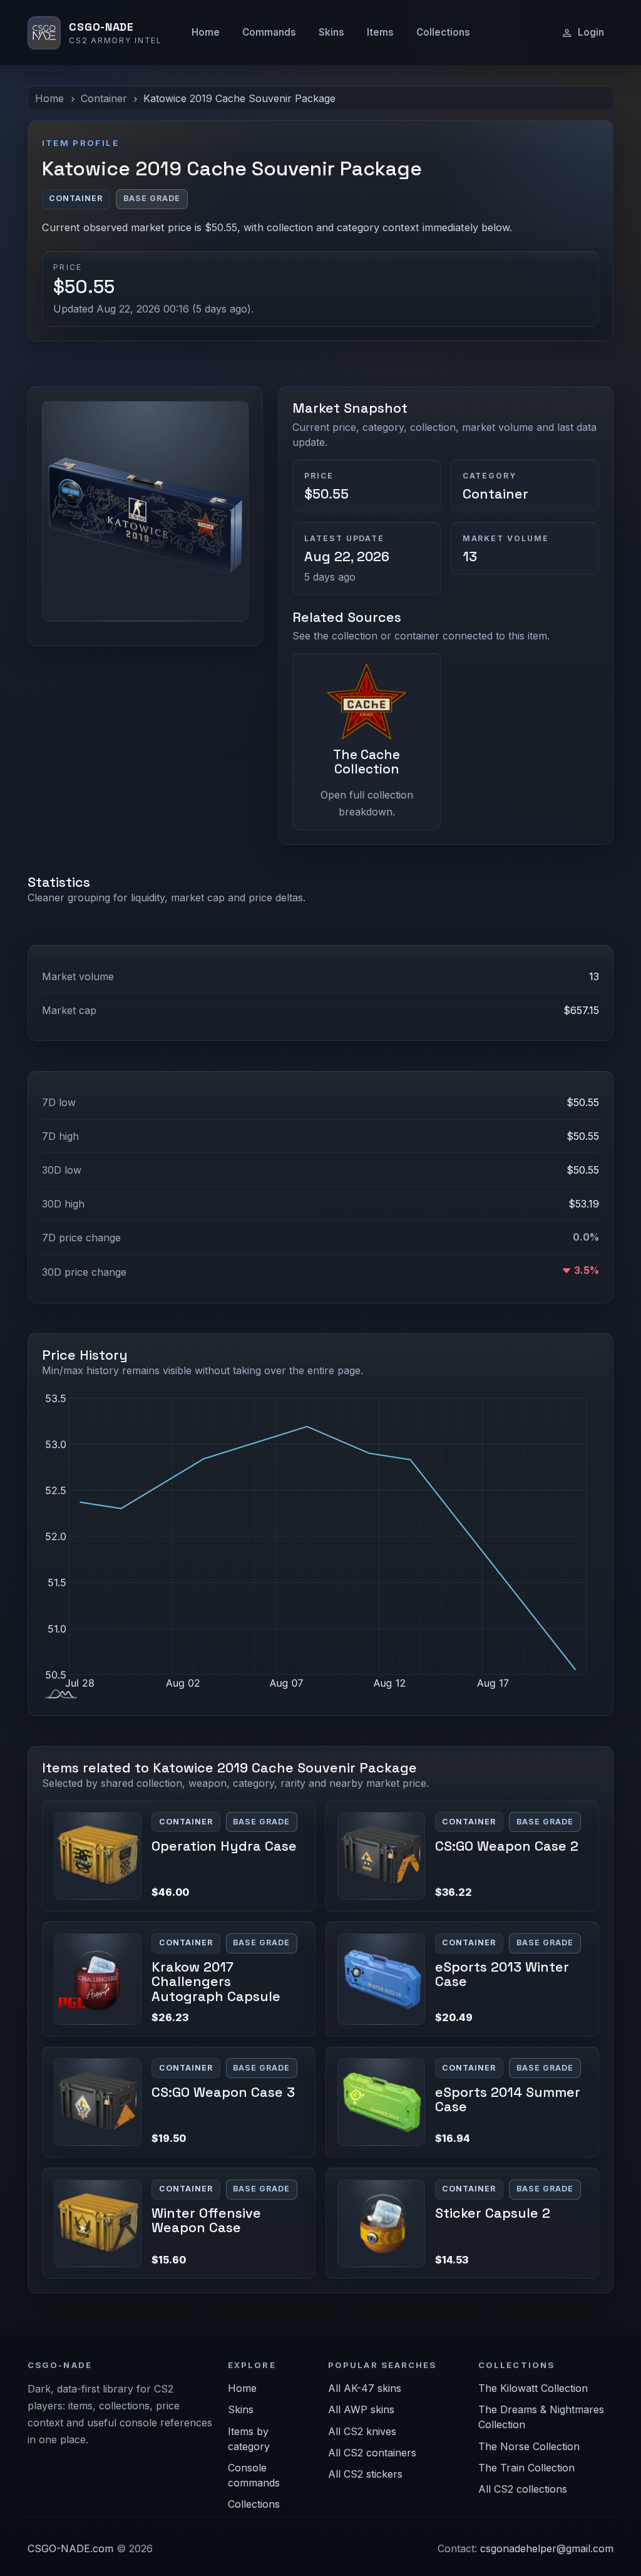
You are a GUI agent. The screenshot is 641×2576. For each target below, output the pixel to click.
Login (591, 32)
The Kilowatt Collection (533, 2388)
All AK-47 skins (365, 2388)
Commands (269, 32)
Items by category (249, 2439)
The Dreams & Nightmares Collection (541, 2417)
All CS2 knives (362, 2431)
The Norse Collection (529, 2446)
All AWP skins (361, 2409)
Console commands (254, 2475)
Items (380, 32)
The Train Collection (526, 2468)
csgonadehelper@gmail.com (547, 2548)
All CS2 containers (372, 2453)
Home (206, 32)
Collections (443, 32)
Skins (331, 32)
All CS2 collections (523, 2489)
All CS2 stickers (365, 2474)
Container (104, 98)
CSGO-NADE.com (70, 2548)
